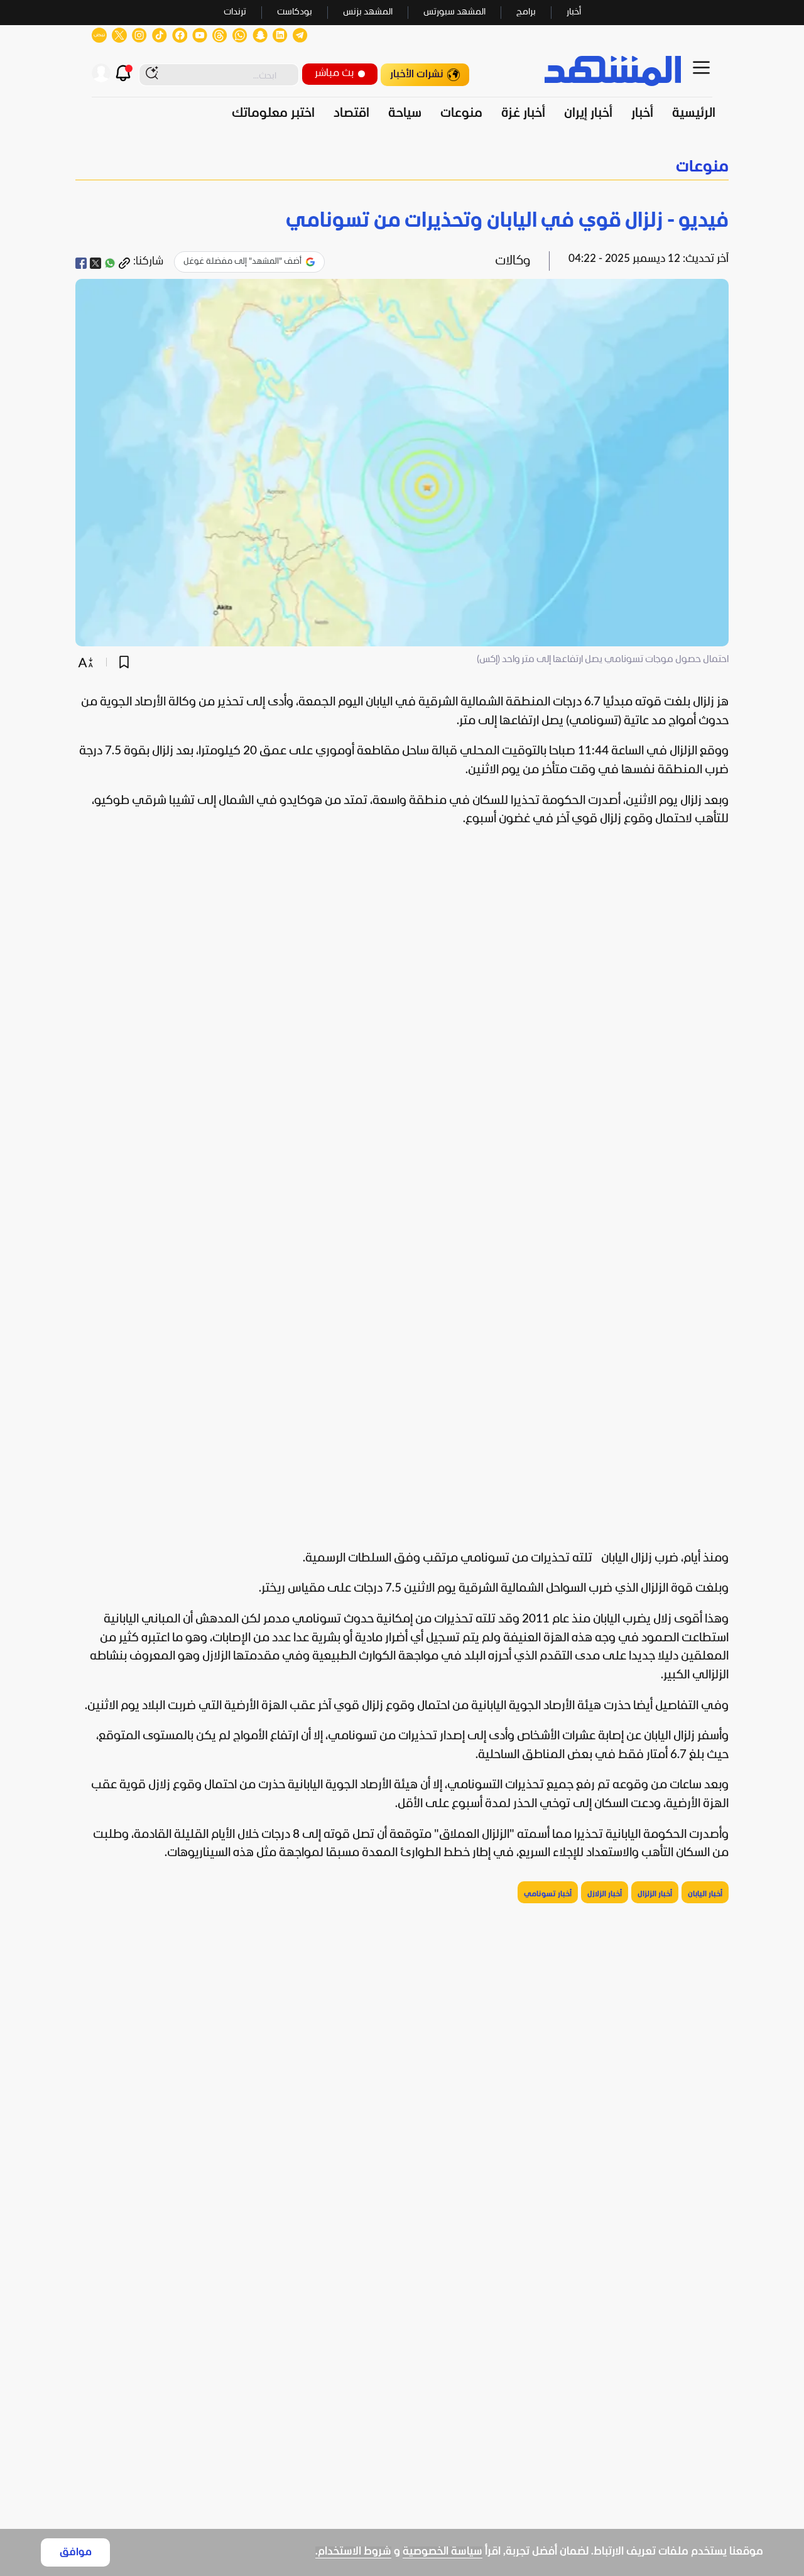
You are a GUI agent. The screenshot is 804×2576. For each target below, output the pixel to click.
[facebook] (81, 263)
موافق (76, 2552)
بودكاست (295, 12)
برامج (526, 12)
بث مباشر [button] (334, 73)
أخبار (574, 12)
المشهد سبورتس (454, 12)
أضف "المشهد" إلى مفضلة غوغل (242, 262)
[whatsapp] (110, 263)
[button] (402, 167)
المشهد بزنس (368, 12)
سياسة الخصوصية (443, 2552)
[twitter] (95, 263)
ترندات (235, 12)
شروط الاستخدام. (353, 2552)
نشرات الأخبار (417, 74)
